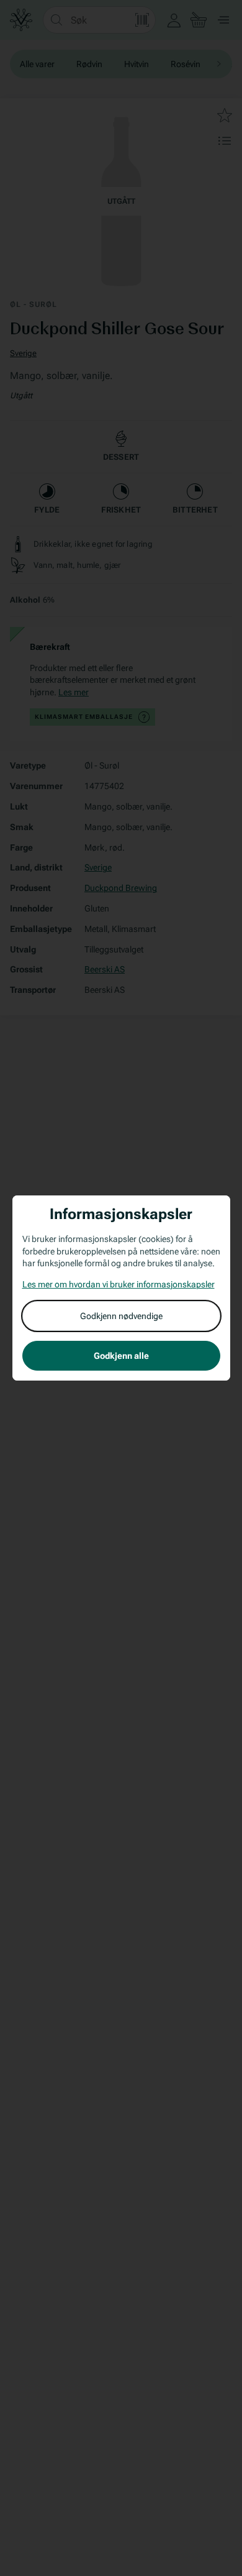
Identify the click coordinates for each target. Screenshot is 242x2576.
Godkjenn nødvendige (121, 1316)
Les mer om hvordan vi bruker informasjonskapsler (119, 1284)
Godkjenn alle (121, 1356)
